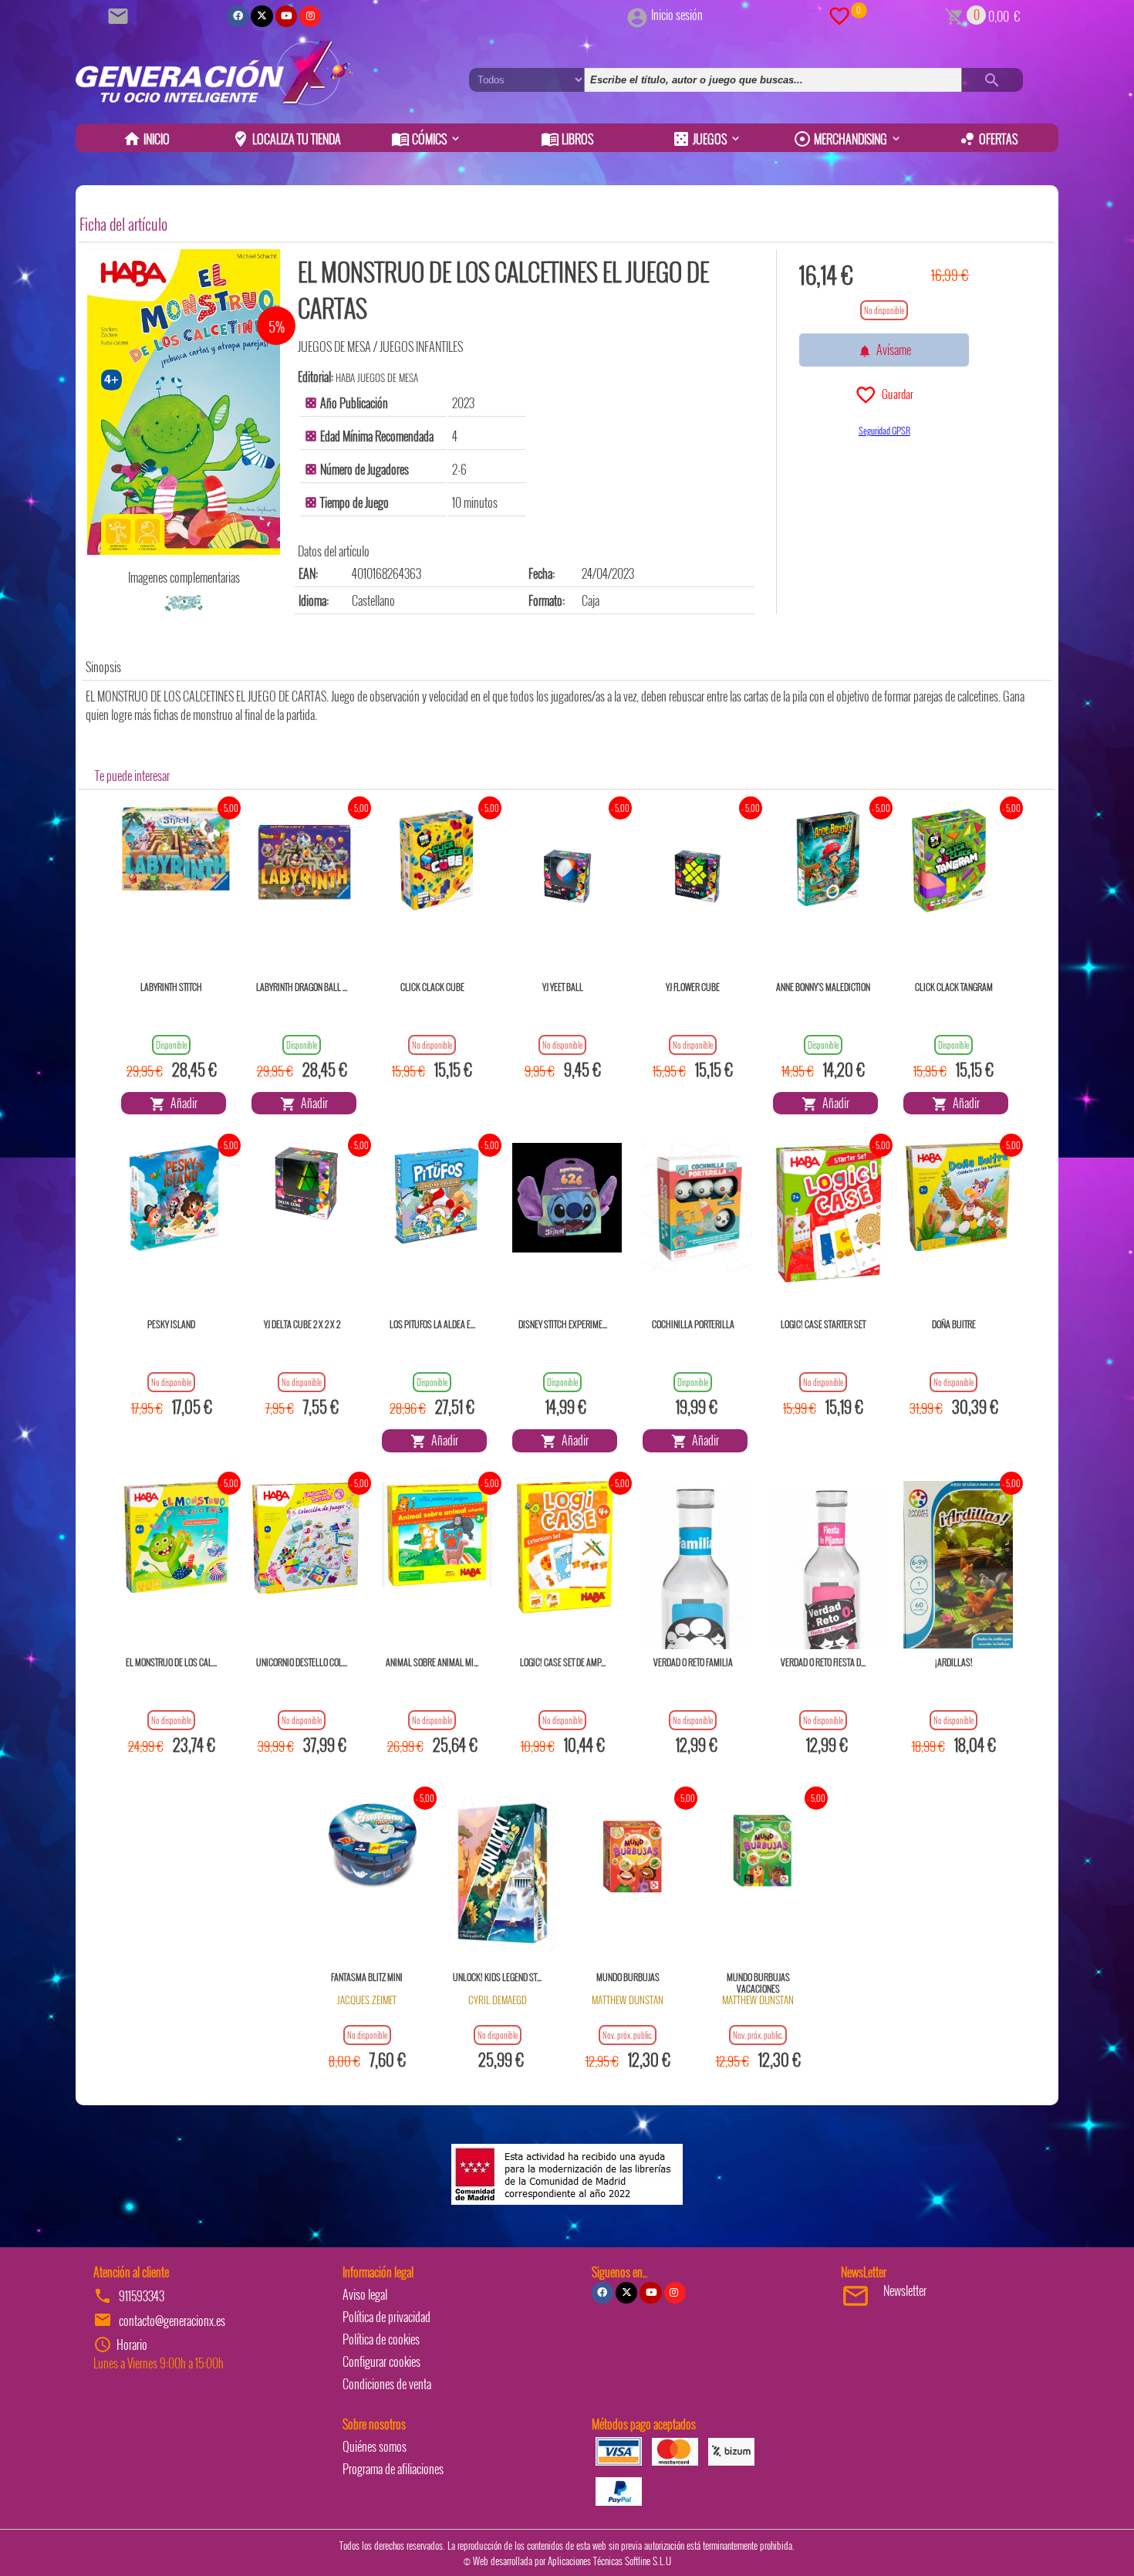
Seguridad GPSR (884, 430)
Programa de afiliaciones (393, 2469)
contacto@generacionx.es (172, 2321)
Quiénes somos (375, 2446)
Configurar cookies (381, 2361)
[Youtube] (286, 16)
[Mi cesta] (955, 15)
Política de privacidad (386, 2317)
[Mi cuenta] (637, 15)
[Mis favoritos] (839, 15)
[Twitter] (262, 16)
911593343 (142, 2296)
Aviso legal (365, 2294)
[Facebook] (238, 16)
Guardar (895, 394)
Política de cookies (381, 2339)
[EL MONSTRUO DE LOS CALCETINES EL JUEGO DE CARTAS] (184, 402)
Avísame (891, 350)
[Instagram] (310, 16)
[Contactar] (120, 15)
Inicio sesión (677, 15)
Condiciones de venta (387, 2384)
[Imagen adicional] (184, 603)
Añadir (182, 1103)
